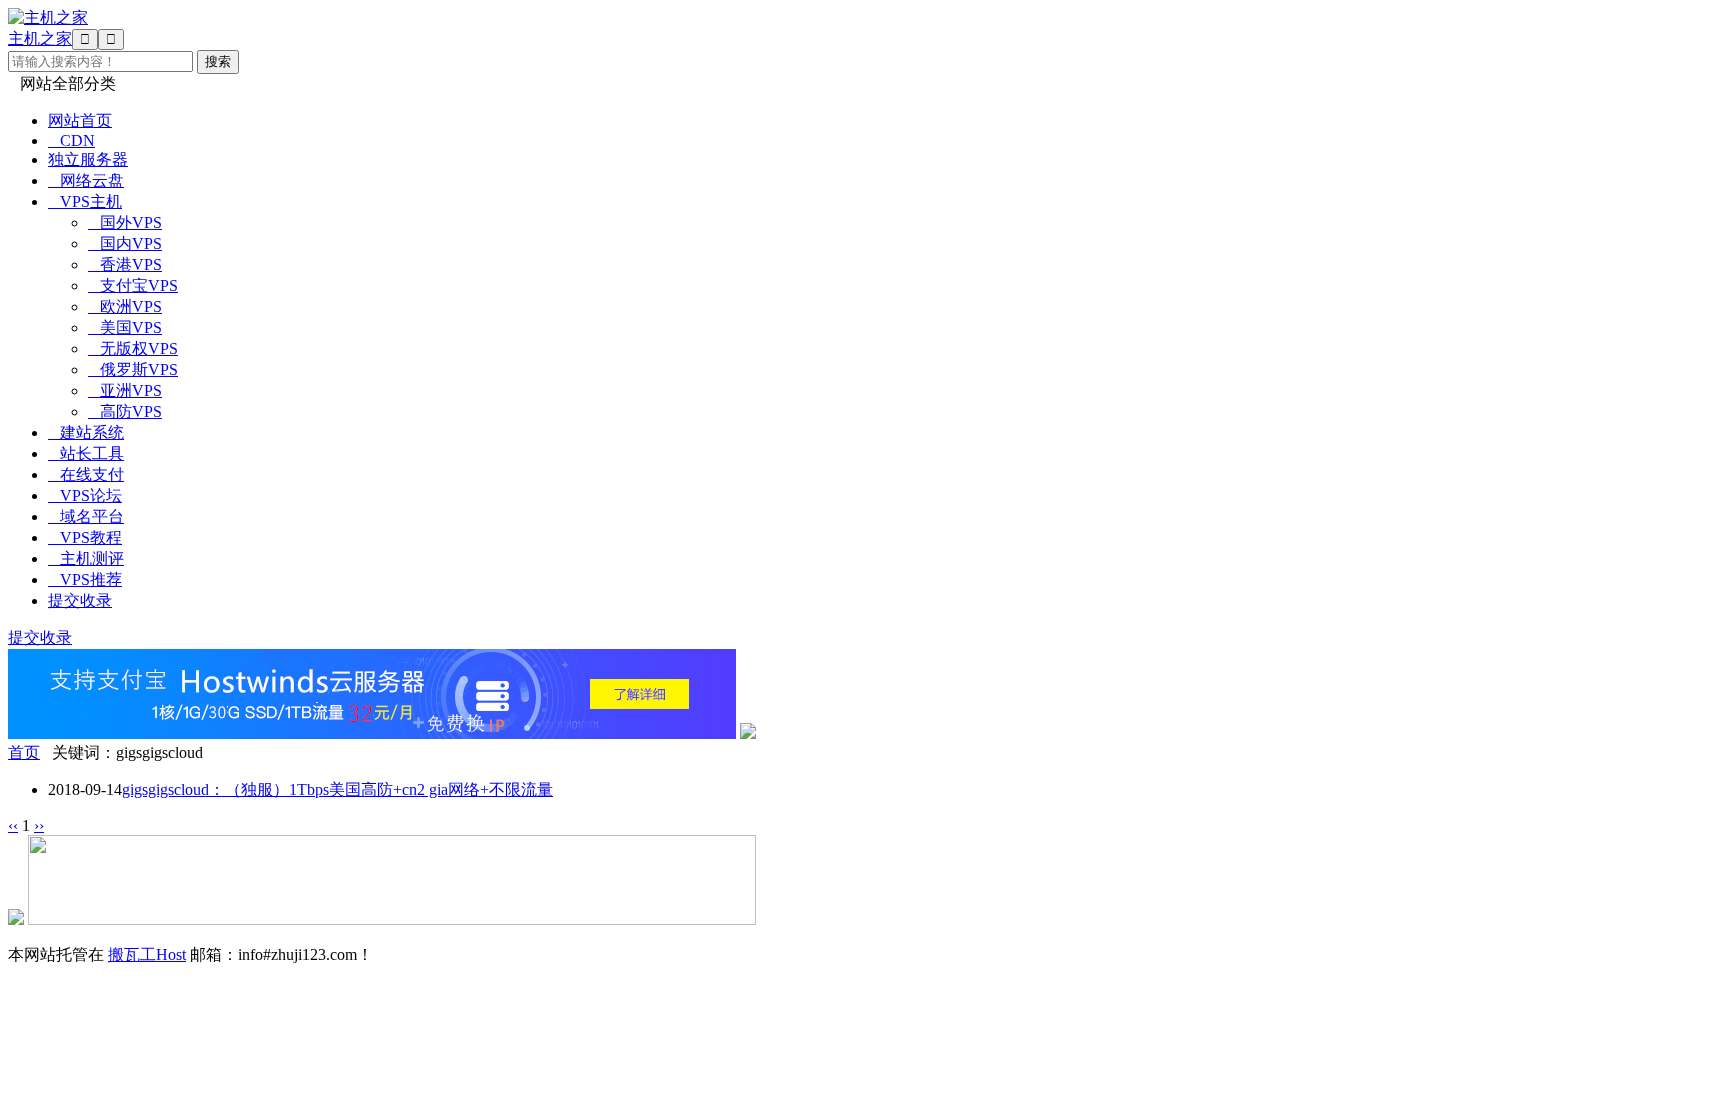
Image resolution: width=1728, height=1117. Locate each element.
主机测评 (86, 558)
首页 (24, 752)
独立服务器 (88, 159)
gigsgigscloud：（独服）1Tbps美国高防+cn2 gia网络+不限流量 (337, 789)
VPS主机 (85, 201)
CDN (71, 140)
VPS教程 (85, 537)
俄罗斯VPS (133, 369)
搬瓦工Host (147, 954)
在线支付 (86, 474)
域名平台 (86, 516)
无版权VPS (133, 348)
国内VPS (125, 243)
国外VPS (125, 222)
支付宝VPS (133, 285)
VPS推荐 (85, 579)
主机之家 (40, 38)
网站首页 (80, 120)
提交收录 (80, 600)
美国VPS (125, 327)
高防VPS (125, 411)
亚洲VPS (125, 390)
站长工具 (86, 453)
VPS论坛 (85, 495)
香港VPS (125, 264)
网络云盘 (86, 180)
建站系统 (86, 432)
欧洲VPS (125, 306)
